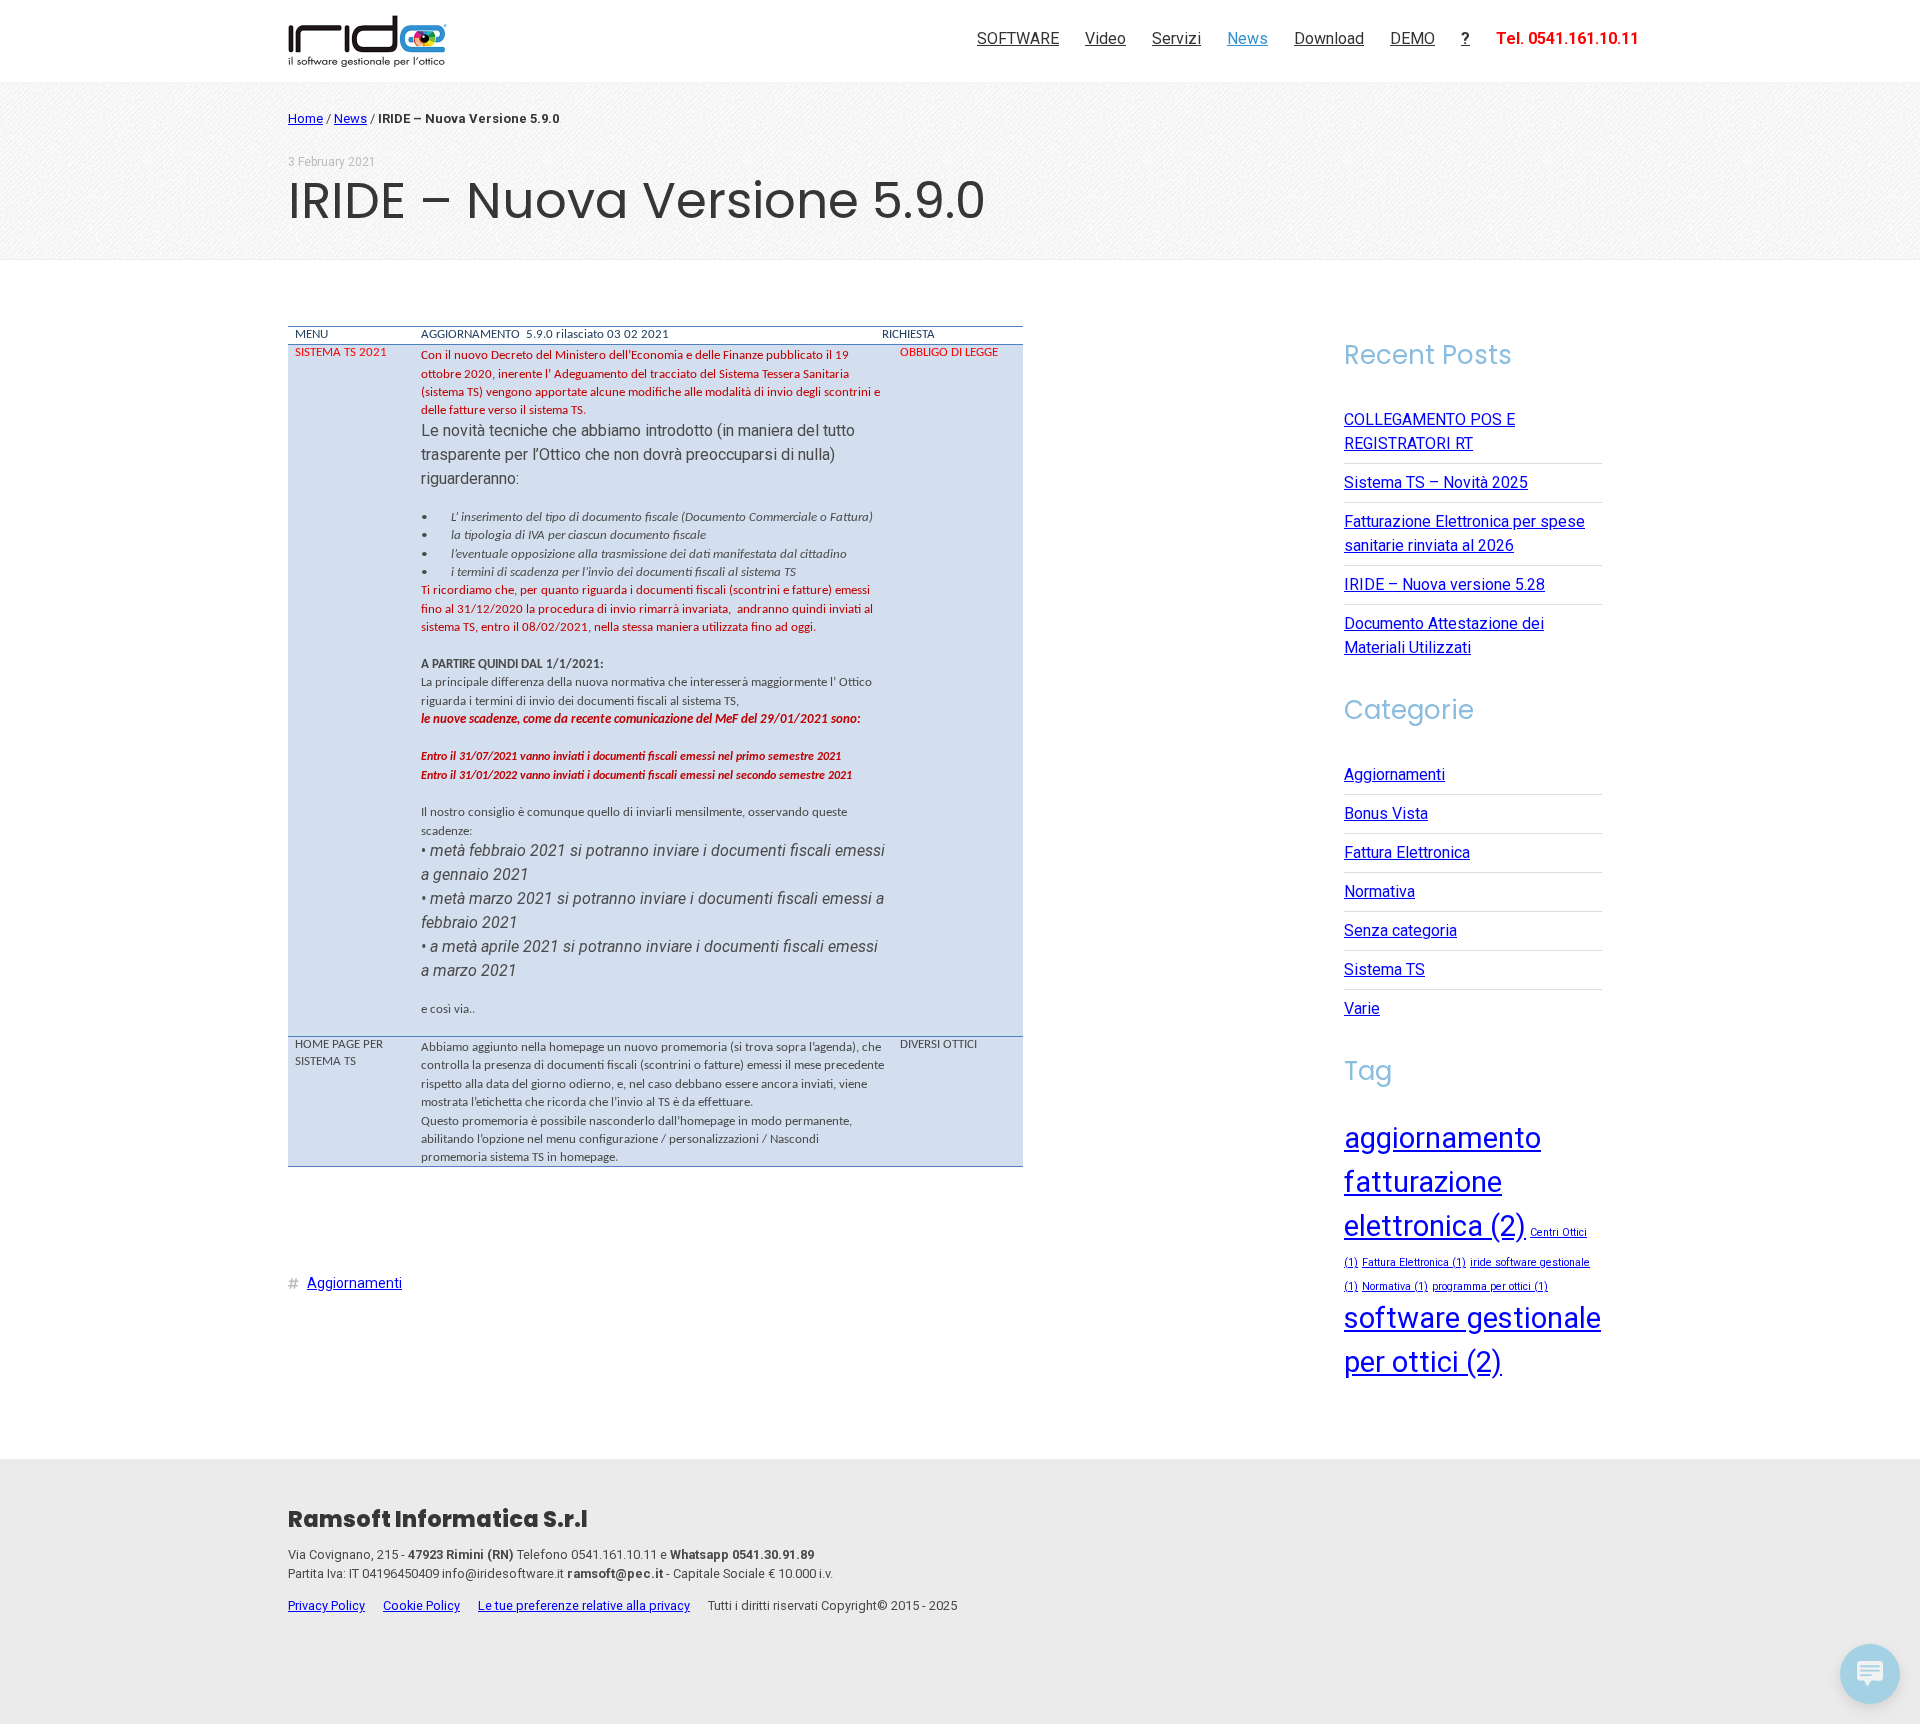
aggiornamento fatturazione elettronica (1442, 1182)
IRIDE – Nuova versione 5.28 (1444, 584)
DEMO (1412, 38)
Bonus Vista (1386, 813)
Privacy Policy (326, 1605)
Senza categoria (1400, 930)
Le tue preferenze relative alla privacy (584, 1605)
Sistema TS (1384, 969)
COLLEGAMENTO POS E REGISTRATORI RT (1429, 431)
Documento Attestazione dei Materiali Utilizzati (1444, 635)
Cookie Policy (421, 1605)
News (1247, 38)
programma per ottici (1490, 1286)
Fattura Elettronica (1407, 852)
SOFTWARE (1018, 38)
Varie (1362, 1008)
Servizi (1176, 38)
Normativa (1379, 891)
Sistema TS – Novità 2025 (1436, 482)
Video (1105, 38)
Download (1329, 38)
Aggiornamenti (354, 1283)
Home (305, 118)
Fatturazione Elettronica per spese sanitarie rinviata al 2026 (1464, 533)
